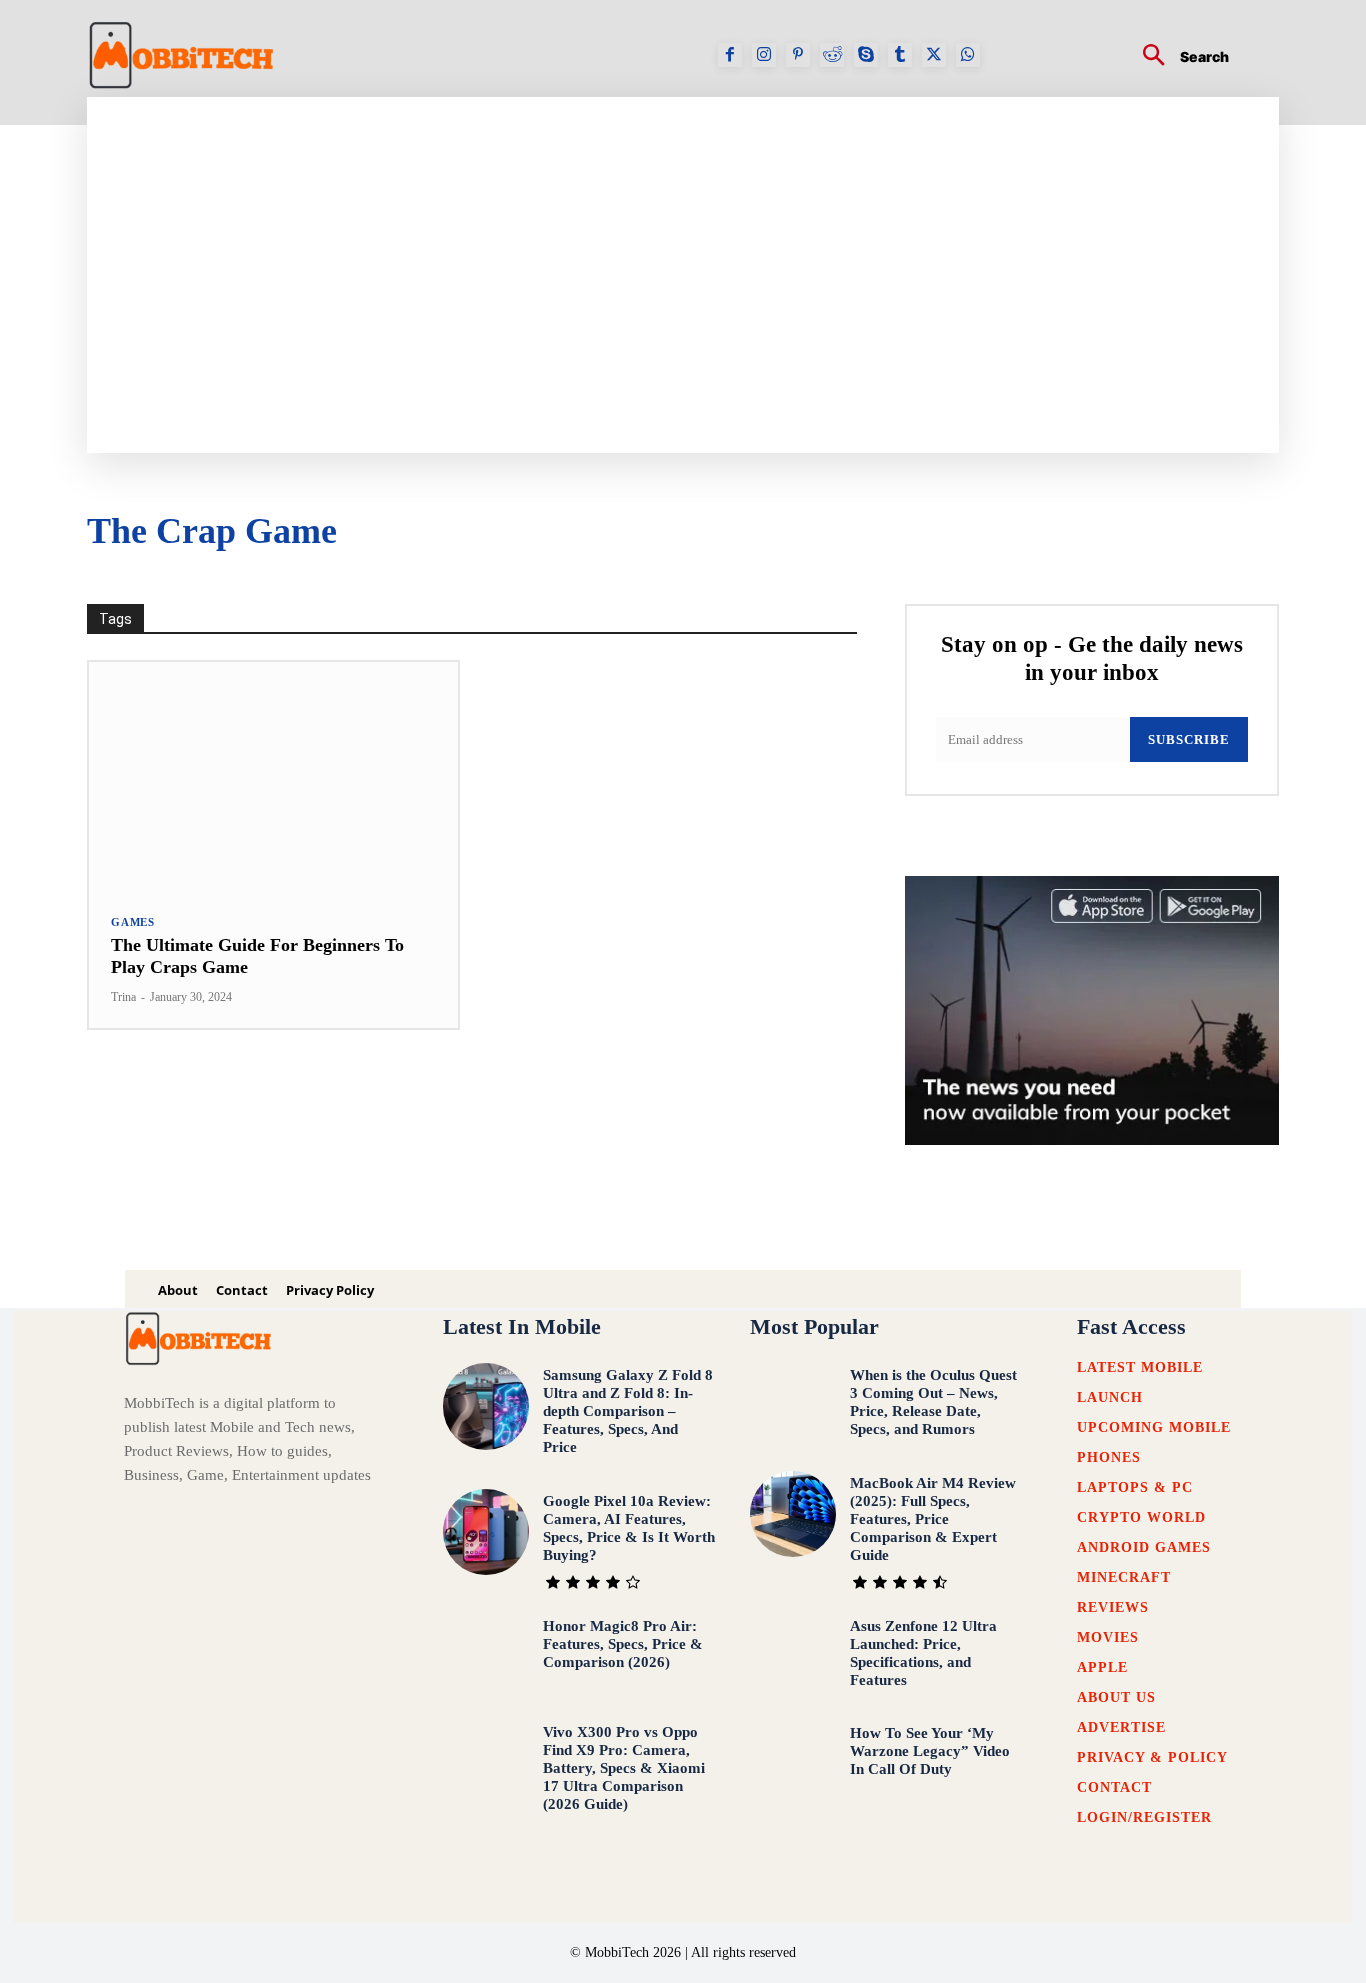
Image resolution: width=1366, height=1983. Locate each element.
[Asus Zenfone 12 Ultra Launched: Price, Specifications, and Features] (793, 1657)
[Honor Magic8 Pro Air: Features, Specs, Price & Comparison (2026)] (486, 1657)
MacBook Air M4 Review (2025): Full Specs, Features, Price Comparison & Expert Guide (933, 1519)
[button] (1178, 57)
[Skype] (866, 55)
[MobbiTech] (182, 55)
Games (133, 922)
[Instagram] (764, 55)
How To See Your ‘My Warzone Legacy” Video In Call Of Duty (930, 1751)
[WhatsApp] (968, 55)
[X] (934, 55)
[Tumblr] (900, 55)
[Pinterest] (798, 55)
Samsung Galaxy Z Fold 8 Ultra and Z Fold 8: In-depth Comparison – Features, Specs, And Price (628, 1411)
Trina (123, 997)
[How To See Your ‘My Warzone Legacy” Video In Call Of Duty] (793, 1765)
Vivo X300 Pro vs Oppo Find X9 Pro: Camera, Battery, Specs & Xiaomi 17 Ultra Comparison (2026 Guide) (624, 1768)
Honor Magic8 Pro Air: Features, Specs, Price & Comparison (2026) (623, 1644)
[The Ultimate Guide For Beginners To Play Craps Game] (273, 776)
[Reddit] (832, 55)
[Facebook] (730, 55)
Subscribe (1189, 739)
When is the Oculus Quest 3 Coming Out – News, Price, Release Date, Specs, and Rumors (933, 1402)
